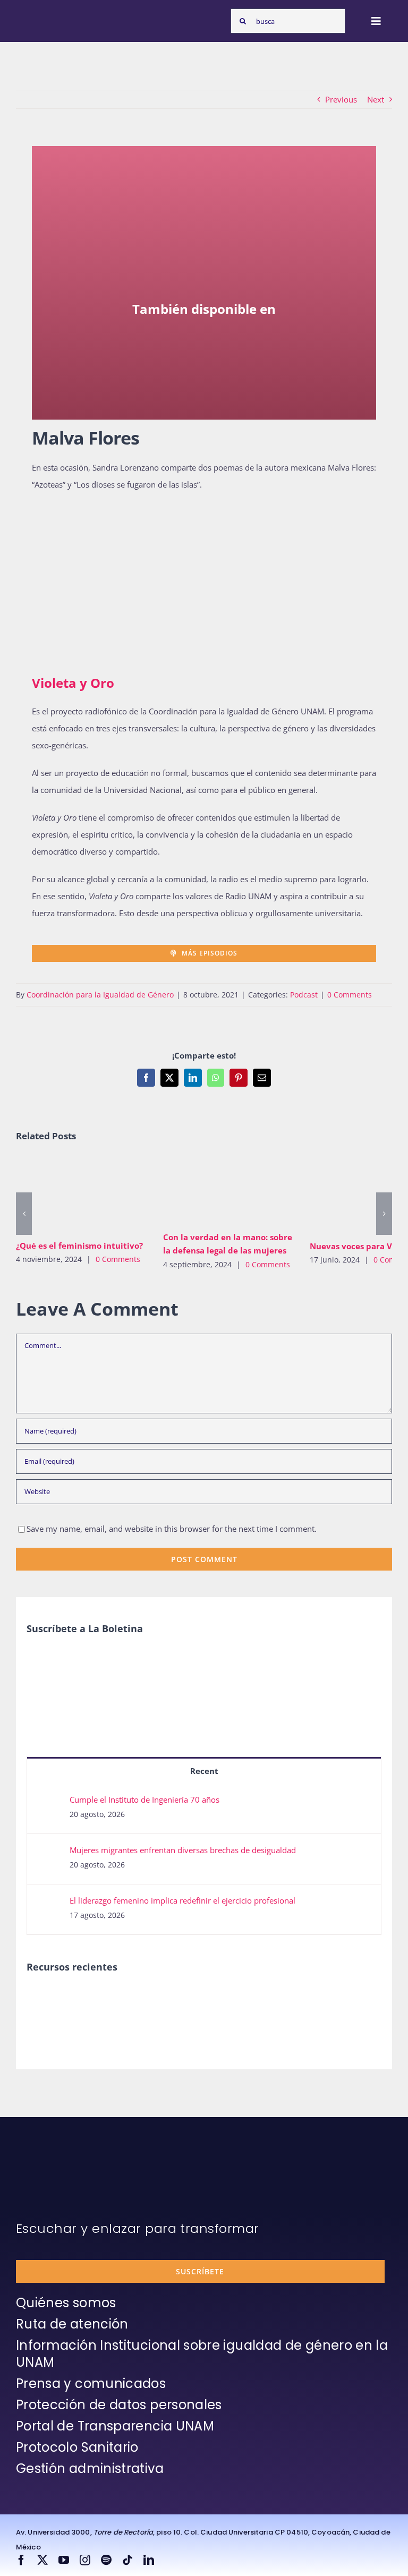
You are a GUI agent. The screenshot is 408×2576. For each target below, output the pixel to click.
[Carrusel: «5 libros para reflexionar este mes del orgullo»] (200, 2011)
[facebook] (21, 2560)
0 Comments (350, 995)
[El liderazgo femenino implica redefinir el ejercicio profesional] (49, 1904)
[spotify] (106, 2560)
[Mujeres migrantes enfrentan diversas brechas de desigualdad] (49, 1853)
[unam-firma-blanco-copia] (46, 2159)
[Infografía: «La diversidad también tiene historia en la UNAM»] (239, 2007)
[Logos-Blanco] (46, 15)
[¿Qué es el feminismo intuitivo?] (82, 1195)
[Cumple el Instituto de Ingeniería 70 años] (49, 1803)
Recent (204, 1771)
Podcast (304, 995)
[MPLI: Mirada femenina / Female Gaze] (161, 1999)
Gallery (97, 1195)
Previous (341, 99)
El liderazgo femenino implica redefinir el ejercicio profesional (182, 1900)
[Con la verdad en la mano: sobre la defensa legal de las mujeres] (229, 1191)
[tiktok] (127, 2560)
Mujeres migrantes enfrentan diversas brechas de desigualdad (183, 1850)
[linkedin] (149, 2560)
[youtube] (64, 2560)
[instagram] (85, 2560)
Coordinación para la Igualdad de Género (100, 995)
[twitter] (42, 2560)
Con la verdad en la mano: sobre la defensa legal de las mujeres (213, 1191)
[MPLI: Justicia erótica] (45, 1999)
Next (376, 99)
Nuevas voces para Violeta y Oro (360, 1195)
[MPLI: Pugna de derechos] (122, 1999)
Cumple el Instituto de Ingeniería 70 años (144, 1799)
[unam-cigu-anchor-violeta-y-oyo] (204, 370)
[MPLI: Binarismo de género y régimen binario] (84, 1999)
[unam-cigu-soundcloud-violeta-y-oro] (204, 332)
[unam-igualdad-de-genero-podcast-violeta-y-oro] (85, 519)
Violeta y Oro (73, 683)
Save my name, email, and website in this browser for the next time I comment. (172, 1529)
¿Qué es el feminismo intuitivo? (66, 1195)
